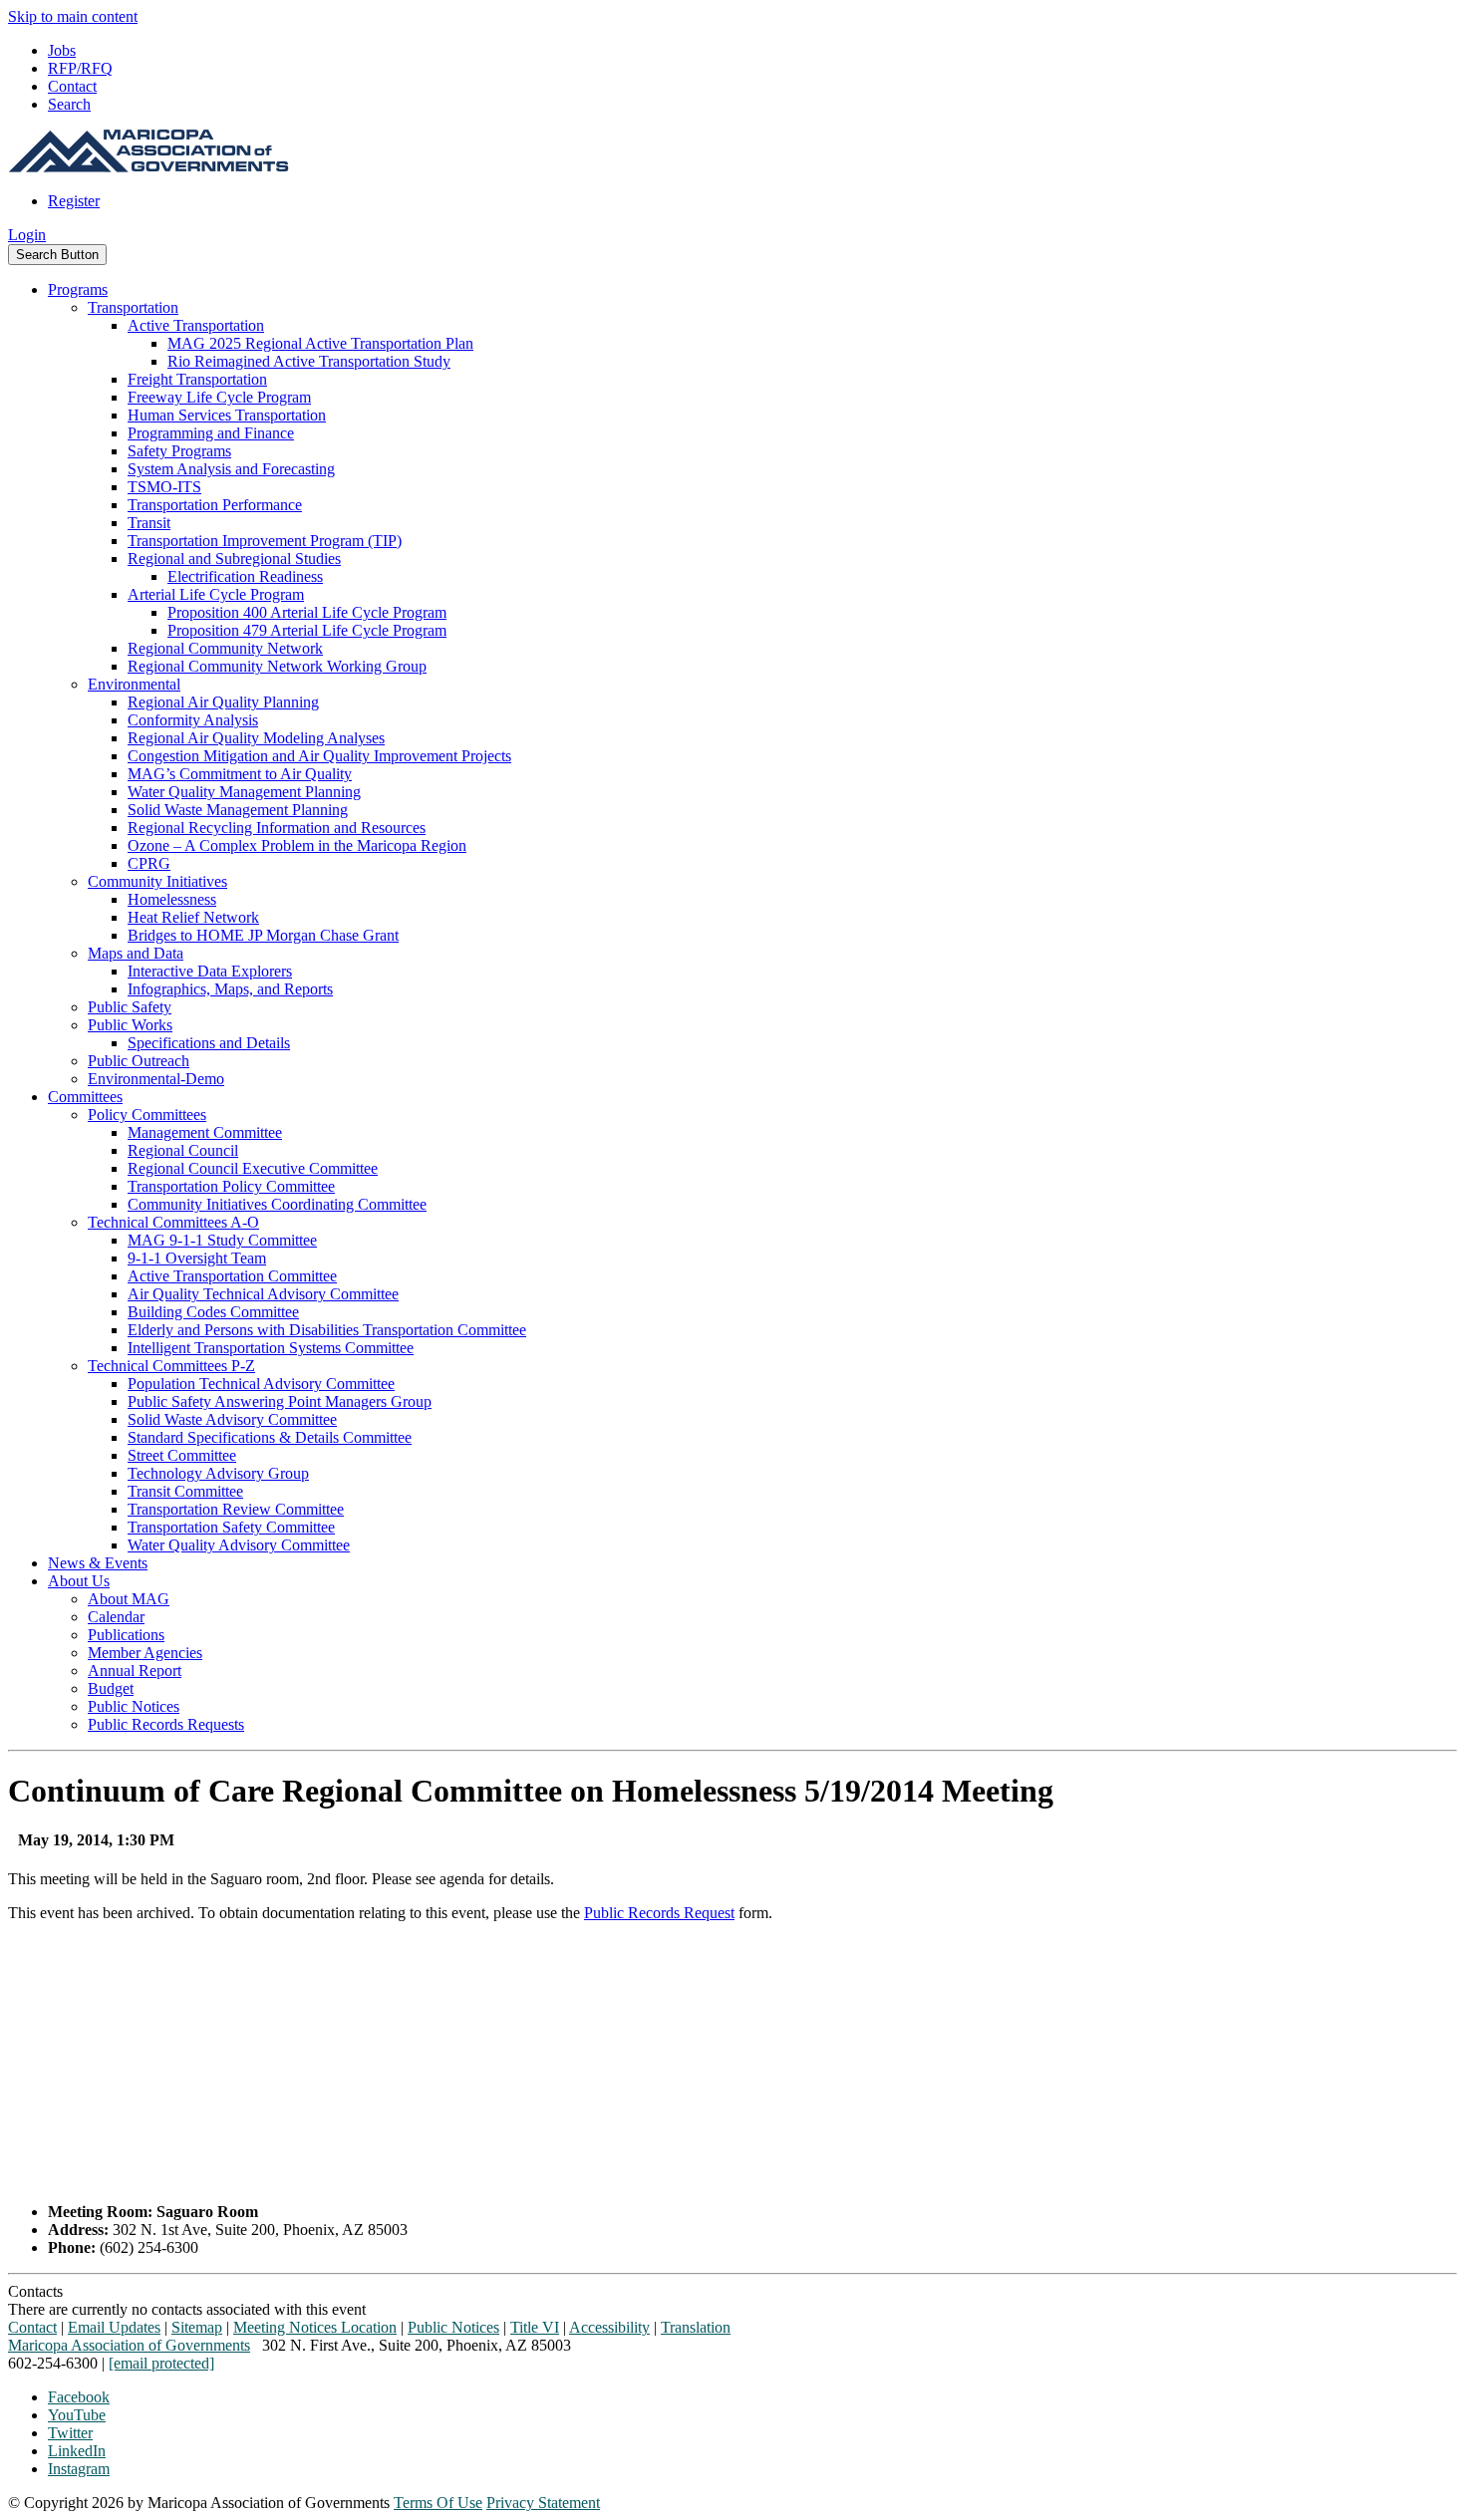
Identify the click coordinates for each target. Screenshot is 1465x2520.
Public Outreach (139, 1061)
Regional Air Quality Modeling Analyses (256, 738)
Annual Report (135, 1671)
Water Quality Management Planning (244, 792)
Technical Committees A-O (173, 1222)
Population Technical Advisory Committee (261, 1384)
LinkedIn (77, 2451)
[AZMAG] (148, 167)
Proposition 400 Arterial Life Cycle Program (307, 612)
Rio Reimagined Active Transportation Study (309, 361)
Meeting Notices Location (315, 2327)
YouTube (77, 2415)
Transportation (133, 307)
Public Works (130, 1025)
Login (27, 235)
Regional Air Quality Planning (223, 702)
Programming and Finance (211, 433)
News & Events (98, 1563)
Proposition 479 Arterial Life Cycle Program (307, 630)
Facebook (79, 2397)
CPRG (149, 863)
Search (69, 104)
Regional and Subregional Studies (234, 559)
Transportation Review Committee (236, 1509)
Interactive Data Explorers (210, 971)
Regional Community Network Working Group (277, 666)
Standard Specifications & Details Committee (270, 1437)
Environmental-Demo (156, 1079)
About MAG (129, 1599)
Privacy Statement (543, 2503)
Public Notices (134, 1706)
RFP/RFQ (80, 68)
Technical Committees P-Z (171, 1366)
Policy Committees (147, 1115)
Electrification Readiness (245, 576)
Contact (72, 86)
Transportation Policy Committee (231, 1186)
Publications (126, 1635)
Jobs (62, 50)
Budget (111, 1688)
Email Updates (114, 2327)
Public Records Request (659, 1913)
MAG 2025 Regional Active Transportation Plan (320, 343)
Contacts (35, 2291)
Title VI (535, 2327)
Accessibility (609, 2327)
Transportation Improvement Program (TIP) (265, 541)
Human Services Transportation (227, 415)
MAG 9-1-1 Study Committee (222, 1240)
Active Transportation (196, 325)
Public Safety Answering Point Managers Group (280, 1401)
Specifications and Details (209, 1043)
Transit (149, 523)
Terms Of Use (438, 2503)
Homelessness (172, 899)
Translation (696, 2327)
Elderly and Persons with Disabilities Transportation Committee (327, 1330)
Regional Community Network (225, 648)
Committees (85, 1097)
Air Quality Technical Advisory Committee (263, 1294)
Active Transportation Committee (232, 1276)
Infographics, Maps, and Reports (230, 989)
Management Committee (205, 1132)
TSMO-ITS (164, 487)
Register (74, 201)
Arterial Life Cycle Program (216, 594)
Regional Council (183, 1150)
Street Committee (182, 1455)
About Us (79, 1581)
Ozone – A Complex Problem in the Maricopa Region (297, 845)
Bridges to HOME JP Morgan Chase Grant (263, 935)
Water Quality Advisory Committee (239, 1545)
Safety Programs (179, 451)
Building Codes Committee (213, 1312)
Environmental (134, 684)
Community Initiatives (157, 881)
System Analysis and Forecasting (231, 469)
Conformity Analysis (193, 720)
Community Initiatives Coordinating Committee (277, 1204)
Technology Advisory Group (218, 1473)
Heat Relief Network (193, 917)
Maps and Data (136, 953)
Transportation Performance (215, 505)
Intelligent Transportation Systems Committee (271, 1348)
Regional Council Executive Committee (253, 1168)
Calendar (116, 1617)
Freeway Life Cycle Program (219, 397)
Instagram (79, 2469)
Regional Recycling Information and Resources (277, 828)
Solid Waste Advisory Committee (232, 1419)
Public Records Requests (166, 1724)
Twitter (70, 2433)
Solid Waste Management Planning (238, 810)
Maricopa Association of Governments (129, 2345)
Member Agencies (145, 1653)
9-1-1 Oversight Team (197, 1258)
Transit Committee (185, 1491)
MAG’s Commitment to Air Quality (240, 774)
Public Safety (130, 1007)
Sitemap (197, 2327)
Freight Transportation (197, 379)
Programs (78, 289)
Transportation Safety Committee (231, 1527)
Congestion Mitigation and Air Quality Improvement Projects (319, 756)
